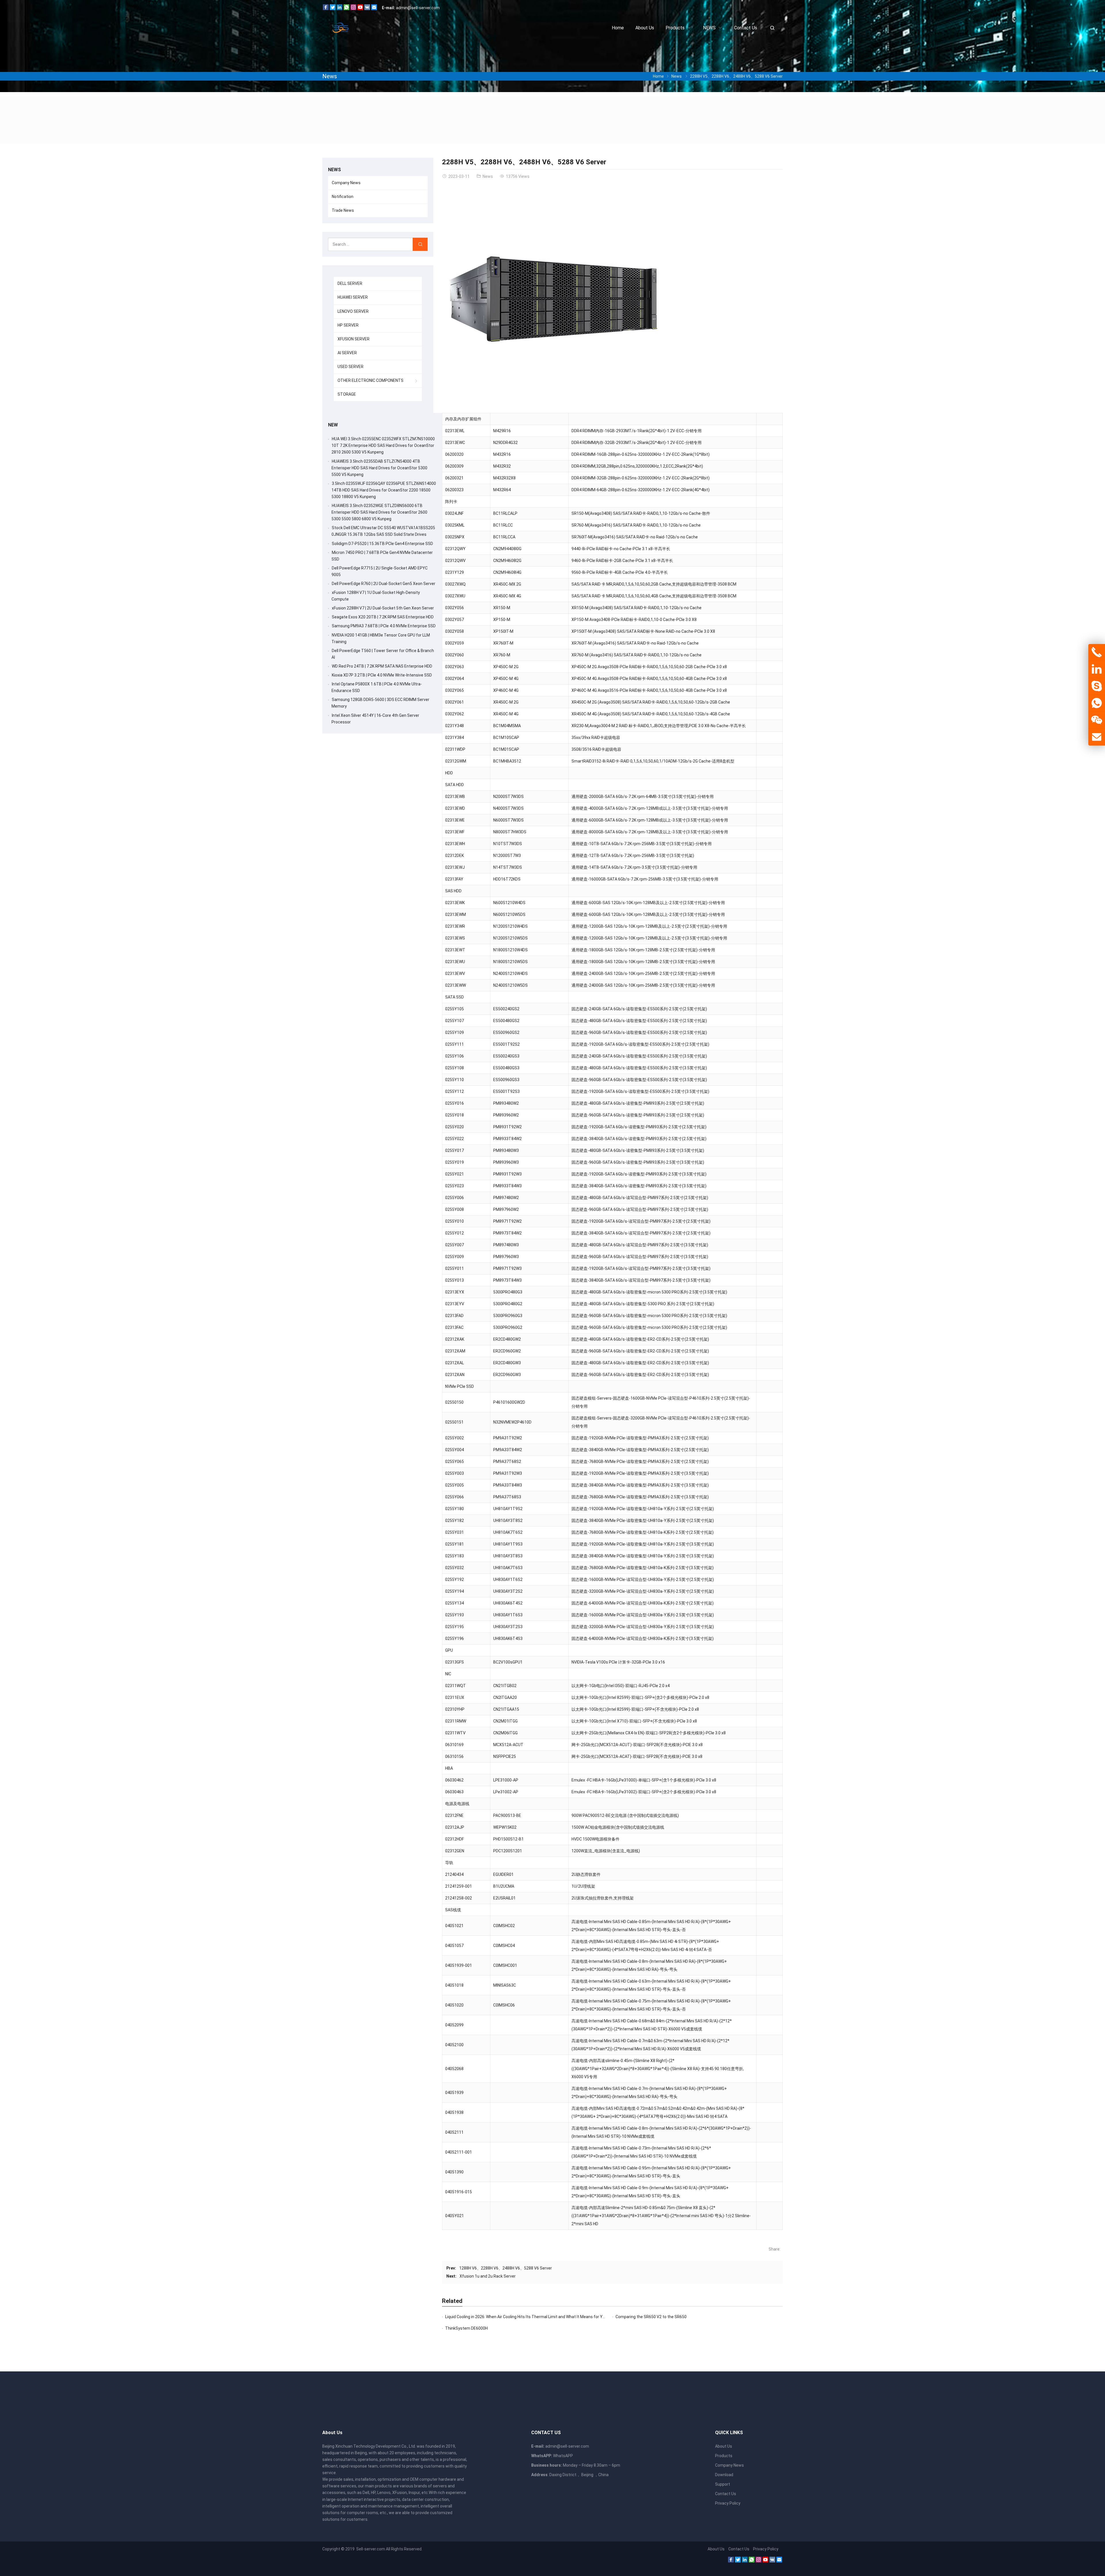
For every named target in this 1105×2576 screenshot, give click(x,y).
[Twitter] (333, 9)
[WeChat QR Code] (1097, 720)
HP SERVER (348, 325)
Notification (343, 197)
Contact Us (726, 2494)
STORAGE (347, 394)
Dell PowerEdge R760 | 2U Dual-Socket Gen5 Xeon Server (384, 584)
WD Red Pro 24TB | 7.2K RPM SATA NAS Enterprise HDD (382, 666)
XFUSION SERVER (354, 339)
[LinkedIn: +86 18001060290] (1097, 669)
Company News (346, 183)
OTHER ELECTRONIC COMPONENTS (370, 380)
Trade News (343, 210)
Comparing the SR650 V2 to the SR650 (651, 2317)
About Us (724, 2446)
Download (724, 2475)
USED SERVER (350, 367)
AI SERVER (347, 353)
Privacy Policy (728, 2503)
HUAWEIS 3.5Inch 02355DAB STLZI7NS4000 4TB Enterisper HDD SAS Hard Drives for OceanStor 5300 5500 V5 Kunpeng (379, 468)
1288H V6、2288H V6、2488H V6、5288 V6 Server (506, 2268)
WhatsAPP (563, 2456)
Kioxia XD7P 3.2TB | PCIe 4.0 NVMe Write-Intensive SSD (382, 675)
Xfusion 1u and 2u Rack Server (488, 2276)
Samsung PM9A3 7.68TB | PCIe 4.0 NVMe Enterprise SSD (384, 626)
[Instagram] (353, 9)
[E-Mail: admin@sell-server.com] (1097, 737)
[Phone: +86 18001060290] (1097, 652)
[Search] (420, 244)
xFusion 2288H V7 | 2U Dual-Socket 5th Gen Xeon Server (383, 608)
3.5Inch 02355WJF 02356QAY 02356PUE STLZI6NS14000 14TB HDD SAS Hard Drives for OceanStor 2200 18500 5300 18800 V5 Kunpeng (384, 490)
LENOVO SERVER (353, 311)
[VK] (367, 9)
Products (724, 2456)
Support (723, 2484)
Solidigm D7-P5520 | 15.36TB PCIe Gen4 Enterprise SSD (382, 544)
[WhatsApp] (346, 9)
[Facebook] (326, 9)
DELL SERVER (350, 283)
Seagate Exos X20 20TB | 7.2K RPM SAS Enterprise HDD (383, 617)
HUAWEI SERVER (353, 297)
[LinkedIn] (340, 9)
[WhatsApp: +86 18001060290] (1097, 703)
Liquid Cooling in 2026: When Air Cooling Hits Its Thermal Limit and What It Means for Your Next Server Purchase (547, 2317)
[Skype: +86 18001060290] (1097, 686)
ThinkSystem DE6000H (466, 2328)
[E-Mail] (374, 9)
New (333, 425)
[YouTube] (360, 9)
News (330, 76)
